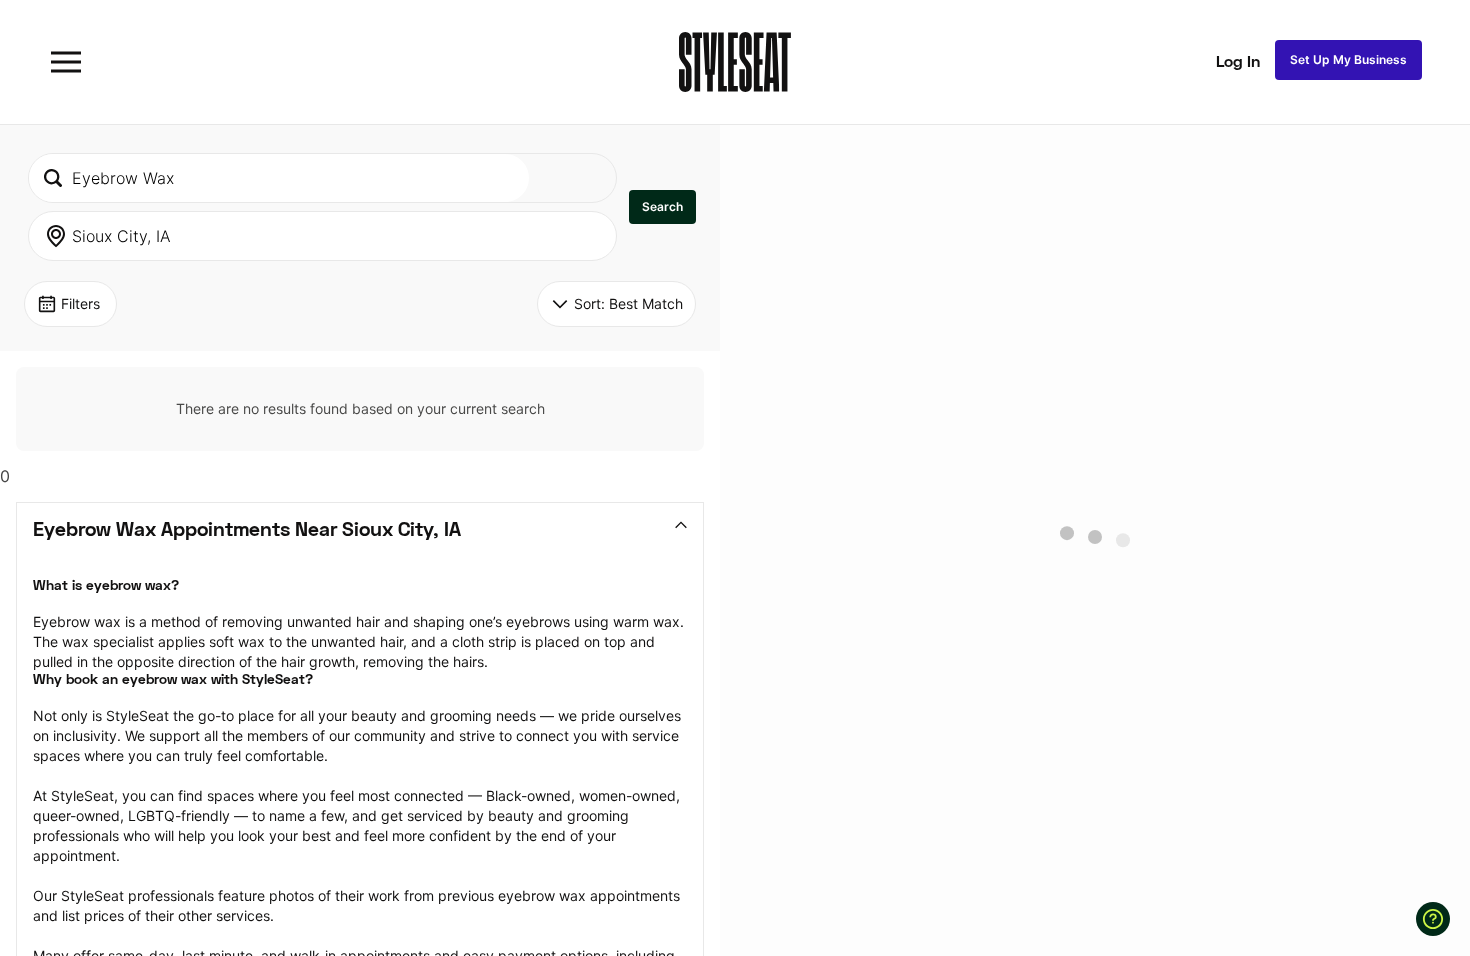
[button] (662, 207)
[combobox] (279, 178)
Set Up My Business (1348, 59)
